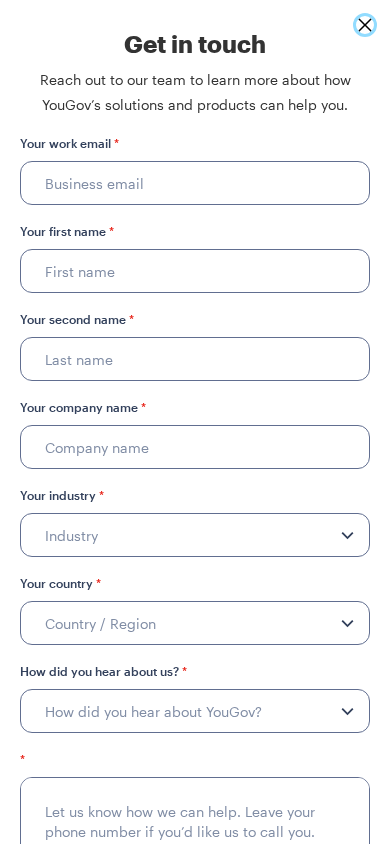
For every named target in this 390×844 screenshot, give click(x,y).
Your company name (83, 407)
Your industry (62, 495)
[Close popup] (365, 25)
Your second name (77, 319)
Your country (60, 583)
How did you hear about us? (103, 671)
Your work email (69, 143)
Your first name (67, 231)
